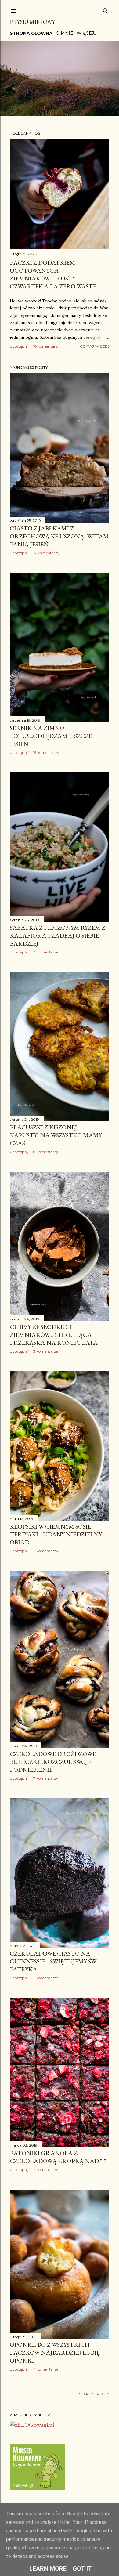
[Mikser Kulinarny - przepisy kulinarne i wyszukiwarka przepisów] (37, 2487)
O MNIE (65, 33)
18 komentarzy (47, 346)
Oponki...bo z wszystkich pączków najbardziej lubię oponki (55, 2353)
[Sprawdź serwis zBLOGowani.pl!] (32, 2425)
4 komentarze (46, 952)
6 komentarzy (46, 1551)
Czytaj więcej (95, 346)
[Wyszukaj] (106, 10)
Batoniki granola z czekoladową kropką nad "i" (58, 2157)
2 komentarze (46, 1978)
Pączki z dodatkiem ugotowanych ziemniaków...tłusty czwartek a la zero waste (53, 274)
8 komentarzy (46, 1152)
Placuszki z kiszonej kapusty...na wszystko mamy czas (56, 1135)
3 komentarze (46, 1351)
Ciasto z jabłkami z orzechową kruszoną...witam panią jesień (59, 536)
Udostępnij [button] (19, 346)
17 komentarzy (46, 553)
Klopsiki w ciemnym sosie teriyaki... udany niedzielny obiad (56, 1534)
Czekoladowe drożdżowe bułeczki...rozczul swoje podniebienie (53, 1762)
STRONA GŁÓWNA (31, 33)
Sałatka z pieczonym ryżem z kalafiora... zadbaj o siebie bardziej (58, 935)
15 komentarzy (46, 753)
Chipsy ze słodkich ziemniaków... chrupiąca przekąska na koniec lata (54, 1335)
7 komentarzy (46, 1778)
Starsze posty (94, 2394)
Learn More (48, 2569)
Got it (82, 2569)
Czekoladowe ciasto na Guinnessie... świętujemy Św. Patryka (53, 1961)
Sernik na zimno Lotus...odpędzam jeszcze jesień (51, 736)
